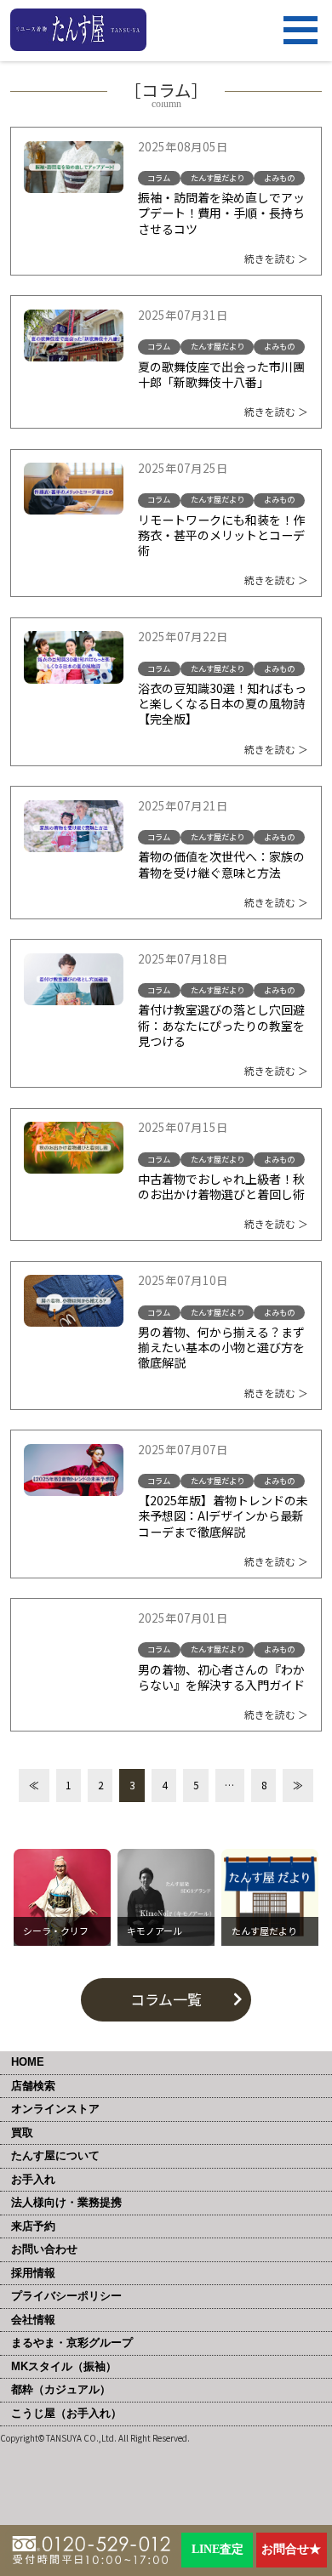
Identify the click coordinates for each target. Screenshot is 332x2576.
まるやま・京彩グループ (72, 2343)
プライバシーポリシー (66, 2296)
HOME (28, 2062)
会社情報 (33, 2320)
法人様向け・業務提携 (66, 2202)
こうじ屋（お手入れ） (66, 2413)
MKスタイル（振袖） (64, 2366)
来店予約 (33, 2226)
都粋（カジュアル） (61, 2389)
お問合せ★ (291, 2549)
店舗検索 (33, 2086)
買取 (22, 2132)
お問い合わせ (44, 2249)
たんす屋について (55, 2155)
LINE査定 (218, 2549)
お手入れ (33, 2179)
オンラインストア (55, 2109)
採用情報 (33, 2273)
